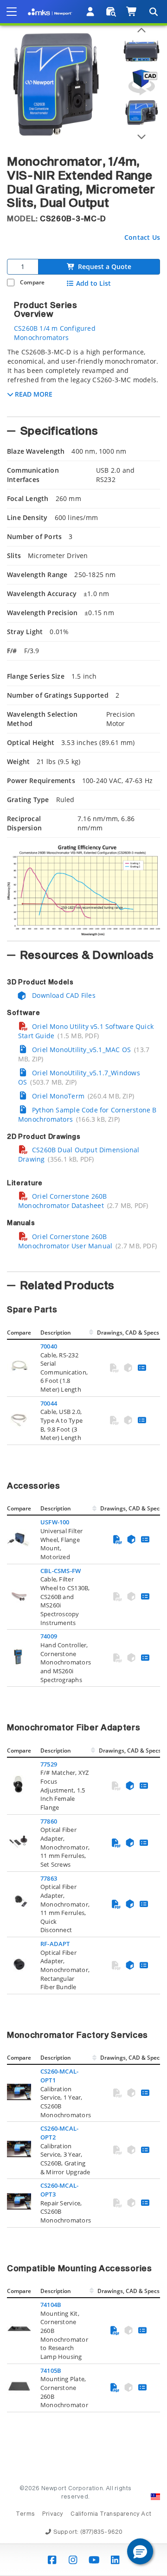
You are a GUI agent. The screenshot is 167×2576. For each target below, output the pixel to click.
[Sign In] (91, 12)
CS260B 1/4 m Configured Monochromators (55, 333)
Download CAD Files (63, 995)
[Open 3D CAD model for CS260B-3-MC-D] (141, 82)
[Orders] (111, 12)
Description (56, 1333)
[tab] (83, 379)
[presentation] (83, 1288)
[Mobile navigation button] (12, 12)
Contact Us (142, 237)
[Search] (153, 12)
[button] (140, 2551)
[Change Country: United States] (155, 2497)
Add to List (93, 283)
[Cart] (132, 12)
